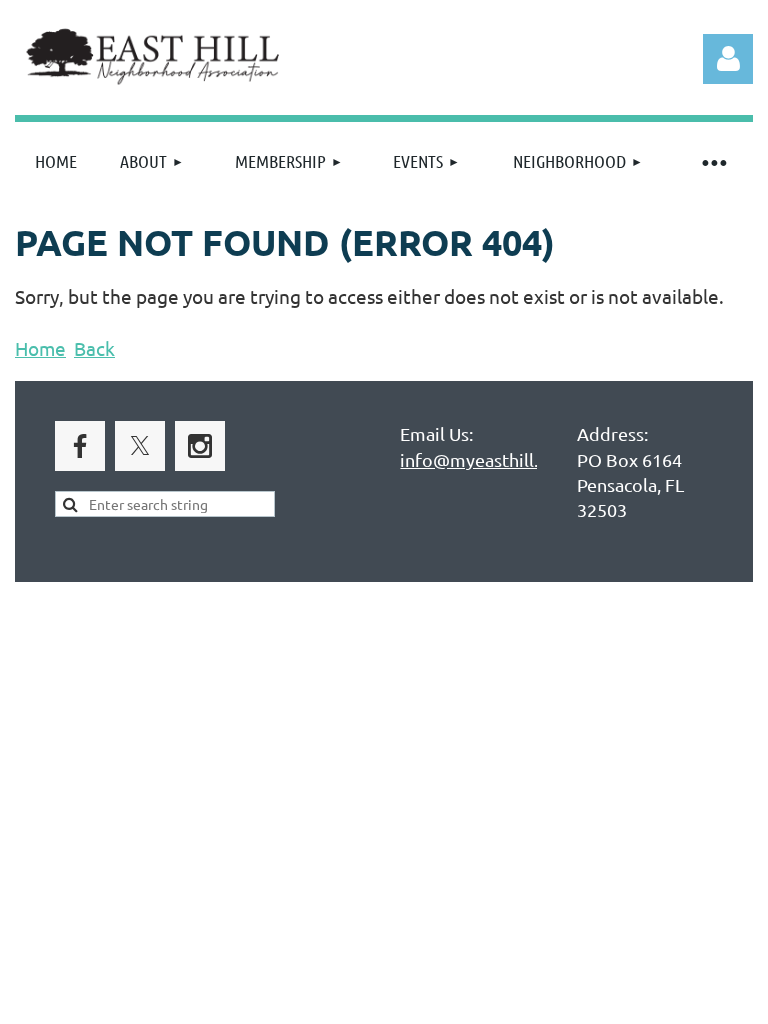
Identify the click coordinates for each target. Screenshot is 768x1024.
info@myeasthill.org (483, 459)
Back (94, 348)
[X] (140, 446)
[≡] (713, 161)
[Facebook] (80, 446)
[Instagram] (200, 446)
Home (40, 348)
